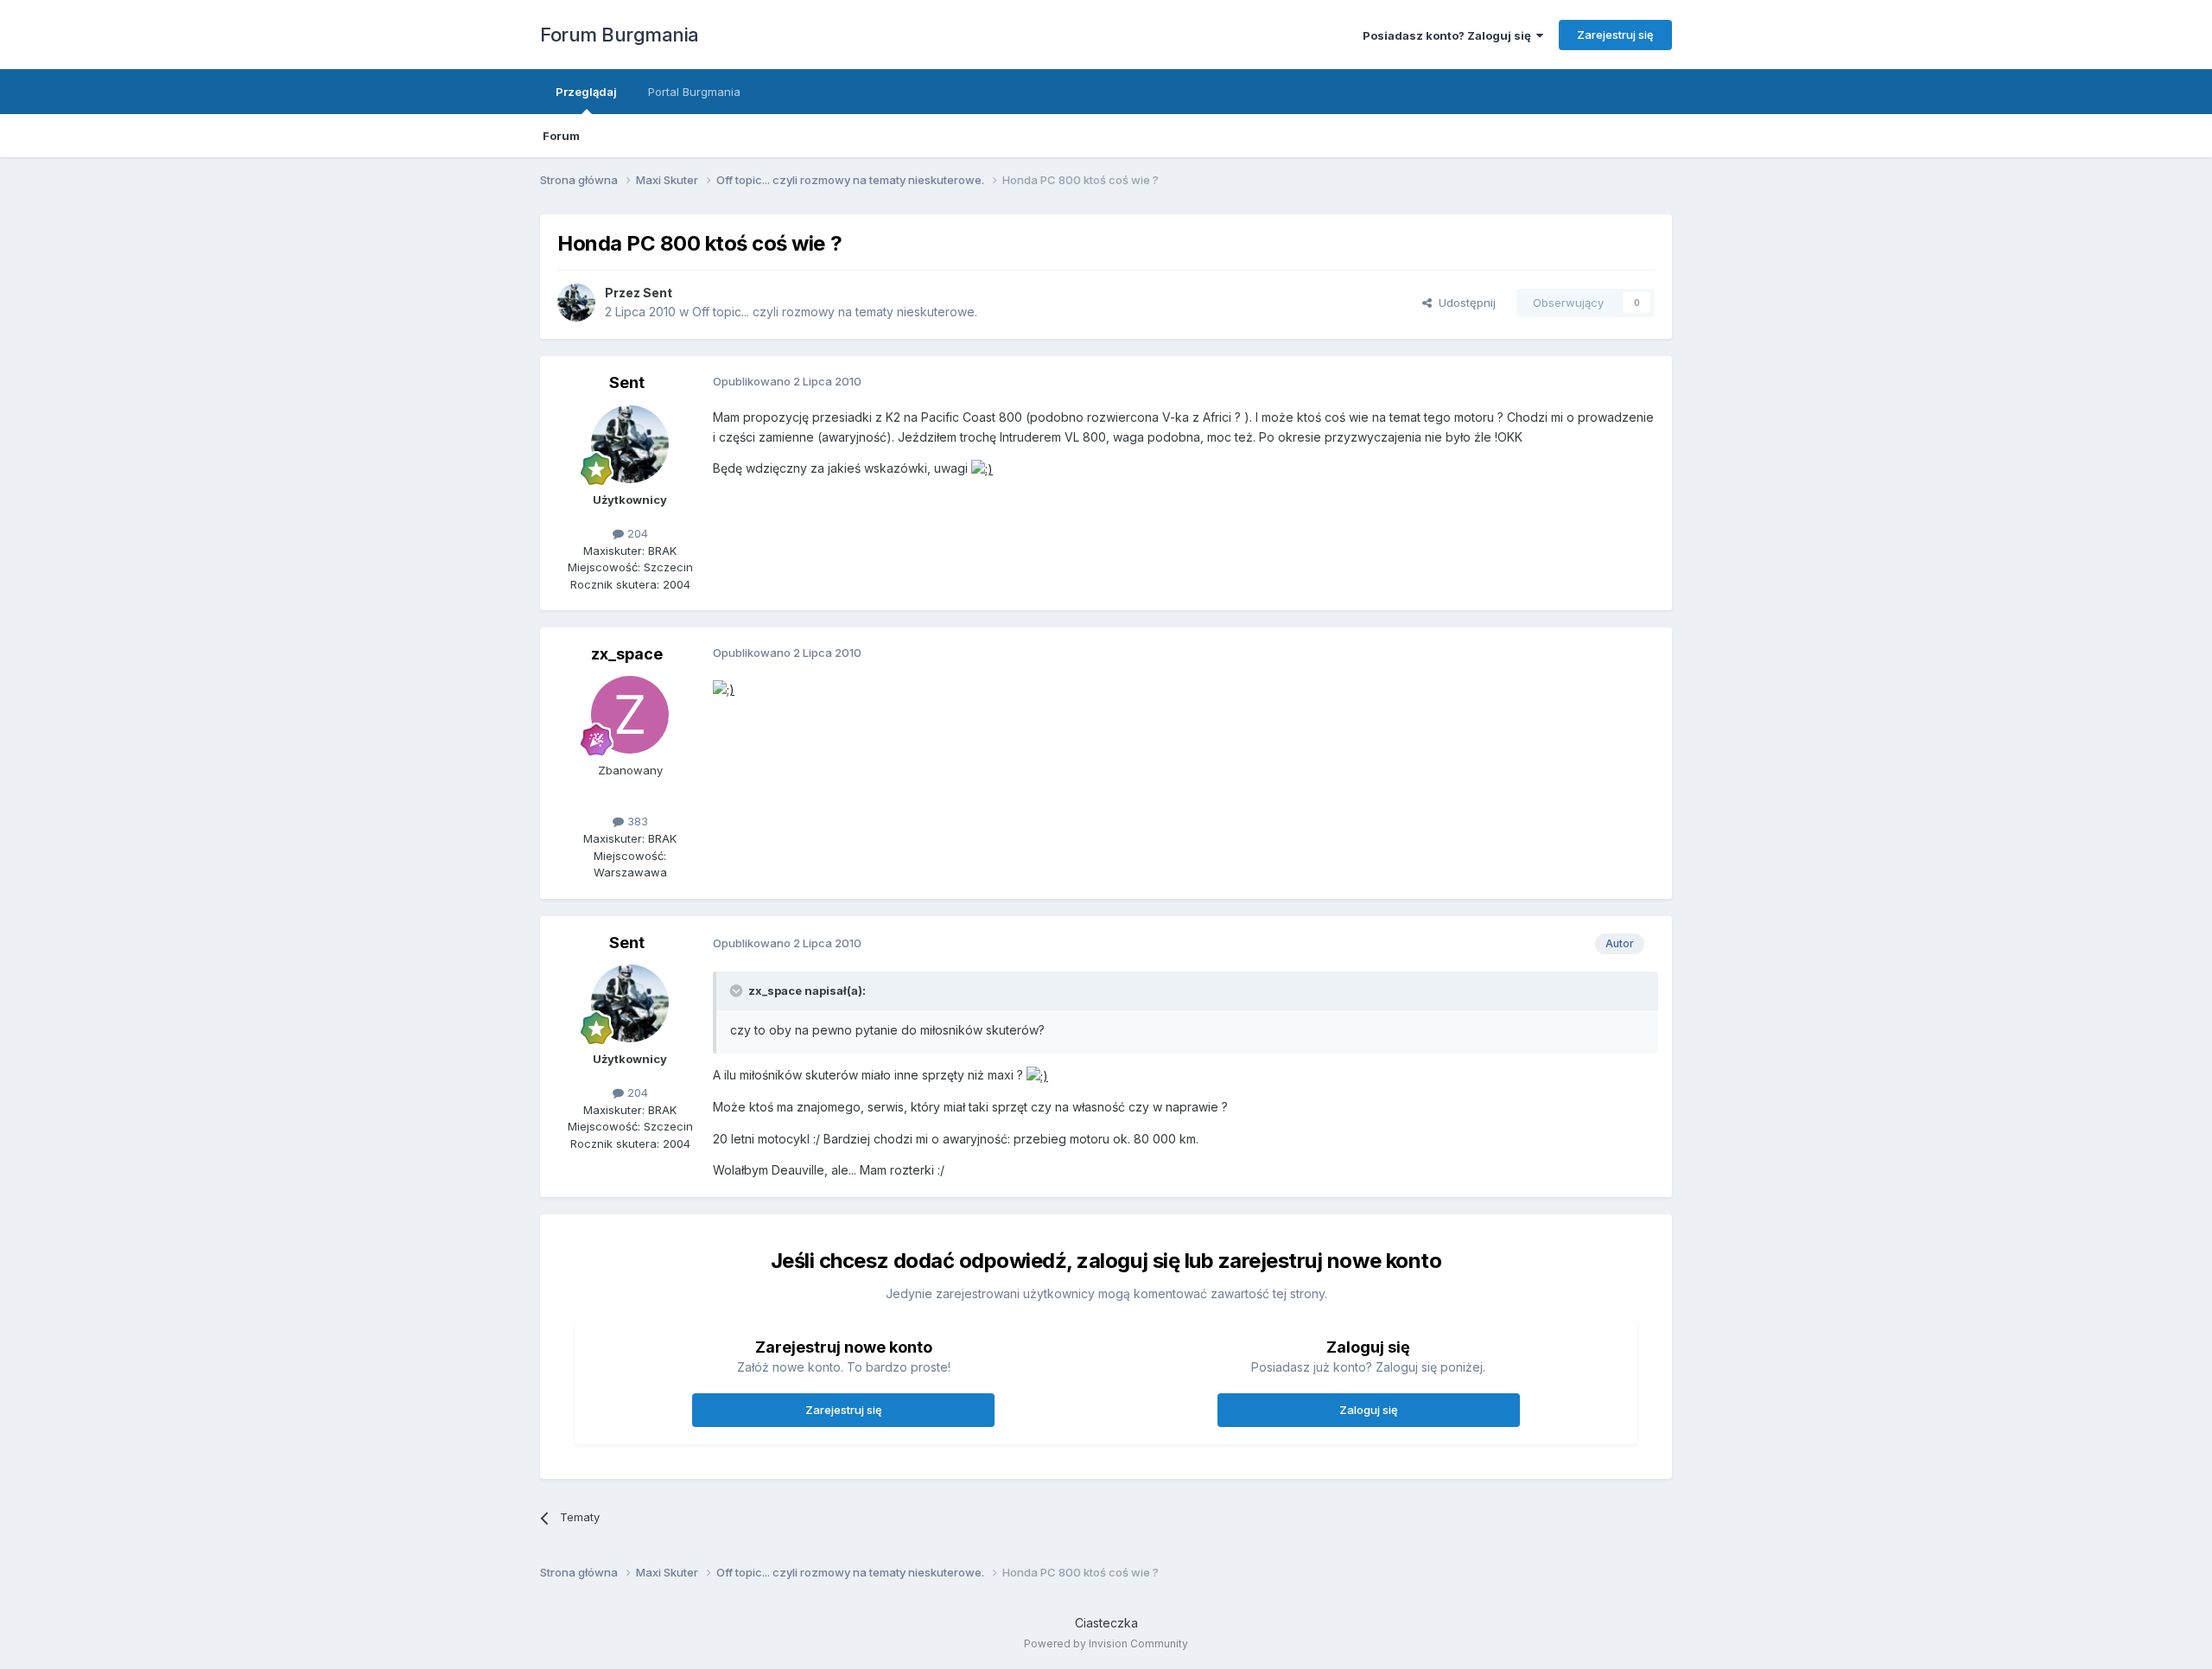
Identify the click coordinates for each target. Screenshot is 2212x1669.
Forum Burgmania (620, 35)
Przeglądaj (586, 92)
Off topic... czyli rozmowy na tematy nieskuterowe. (835, 312)
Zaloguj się (1369, 1410)
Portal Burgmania (694, 92)
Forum (561, 136)
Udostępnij (1464, 303)
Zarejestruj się (1615, 35)
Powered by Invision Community (1106, 1644)
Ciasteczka (1106, 1623)
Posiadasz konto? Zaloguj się (1449, 35)
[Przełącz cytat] (738, 991)
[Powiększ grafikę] (982, 468)
